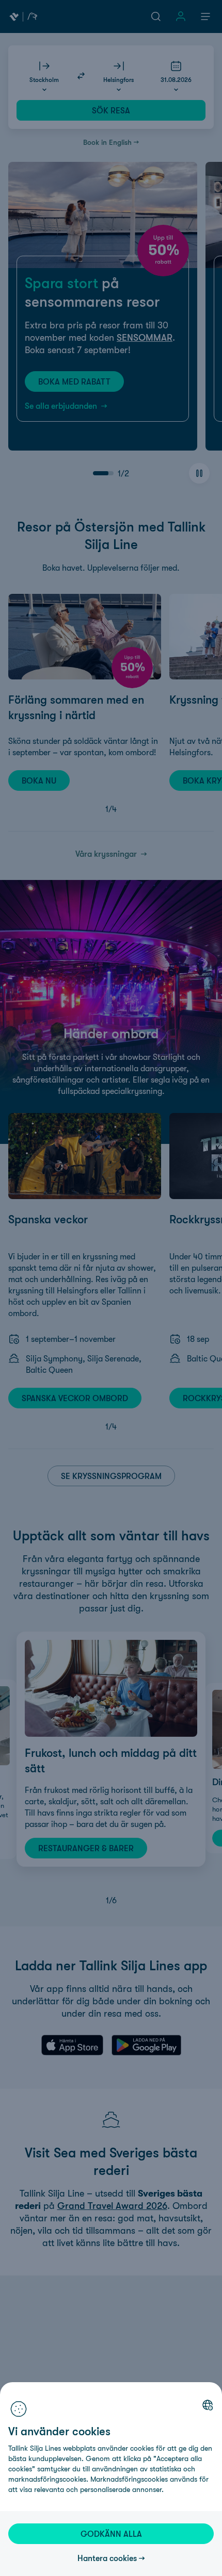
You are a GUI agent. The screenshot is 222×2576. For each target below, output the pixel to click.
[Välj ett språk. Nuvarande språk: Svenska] (208, 2405)
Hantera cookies (107, 2558)
